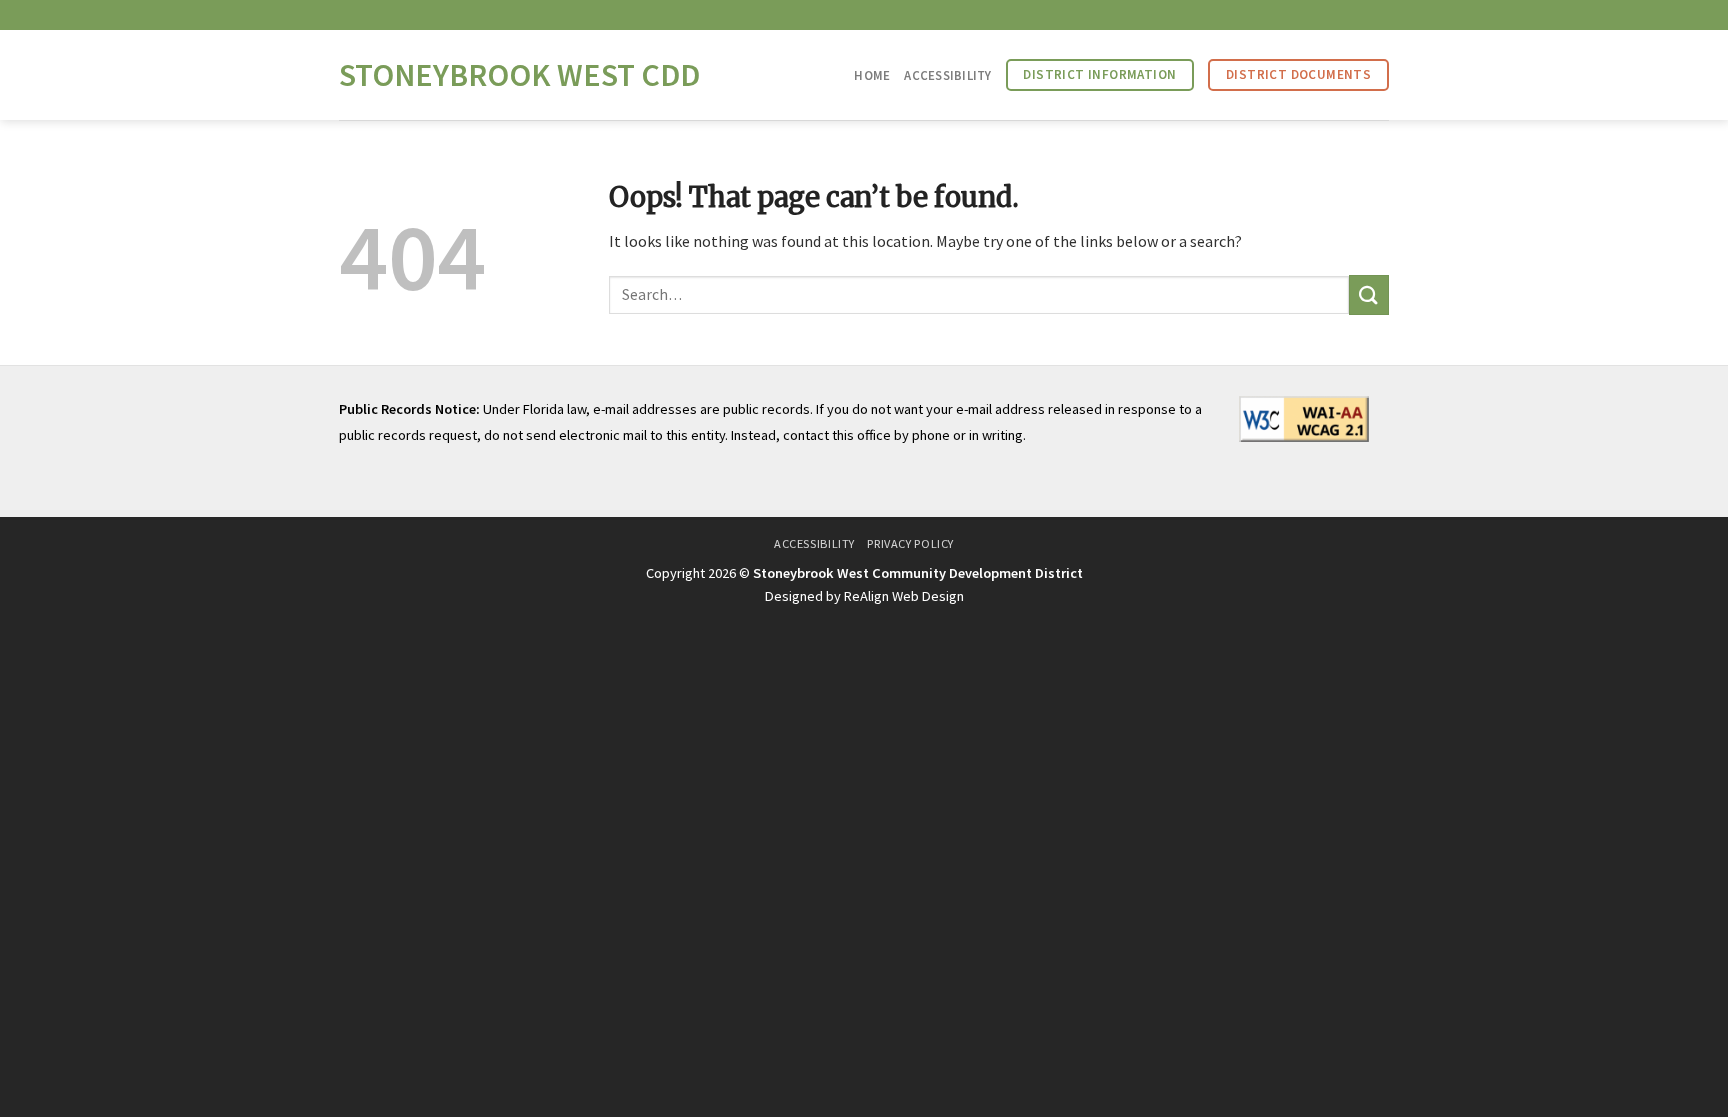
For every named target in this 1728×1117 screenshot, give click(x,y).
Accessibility (947, 75)
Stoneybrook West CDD (519, 75)
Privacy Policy (910, 543)
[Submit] (1369, 294)
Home (872, 75)
